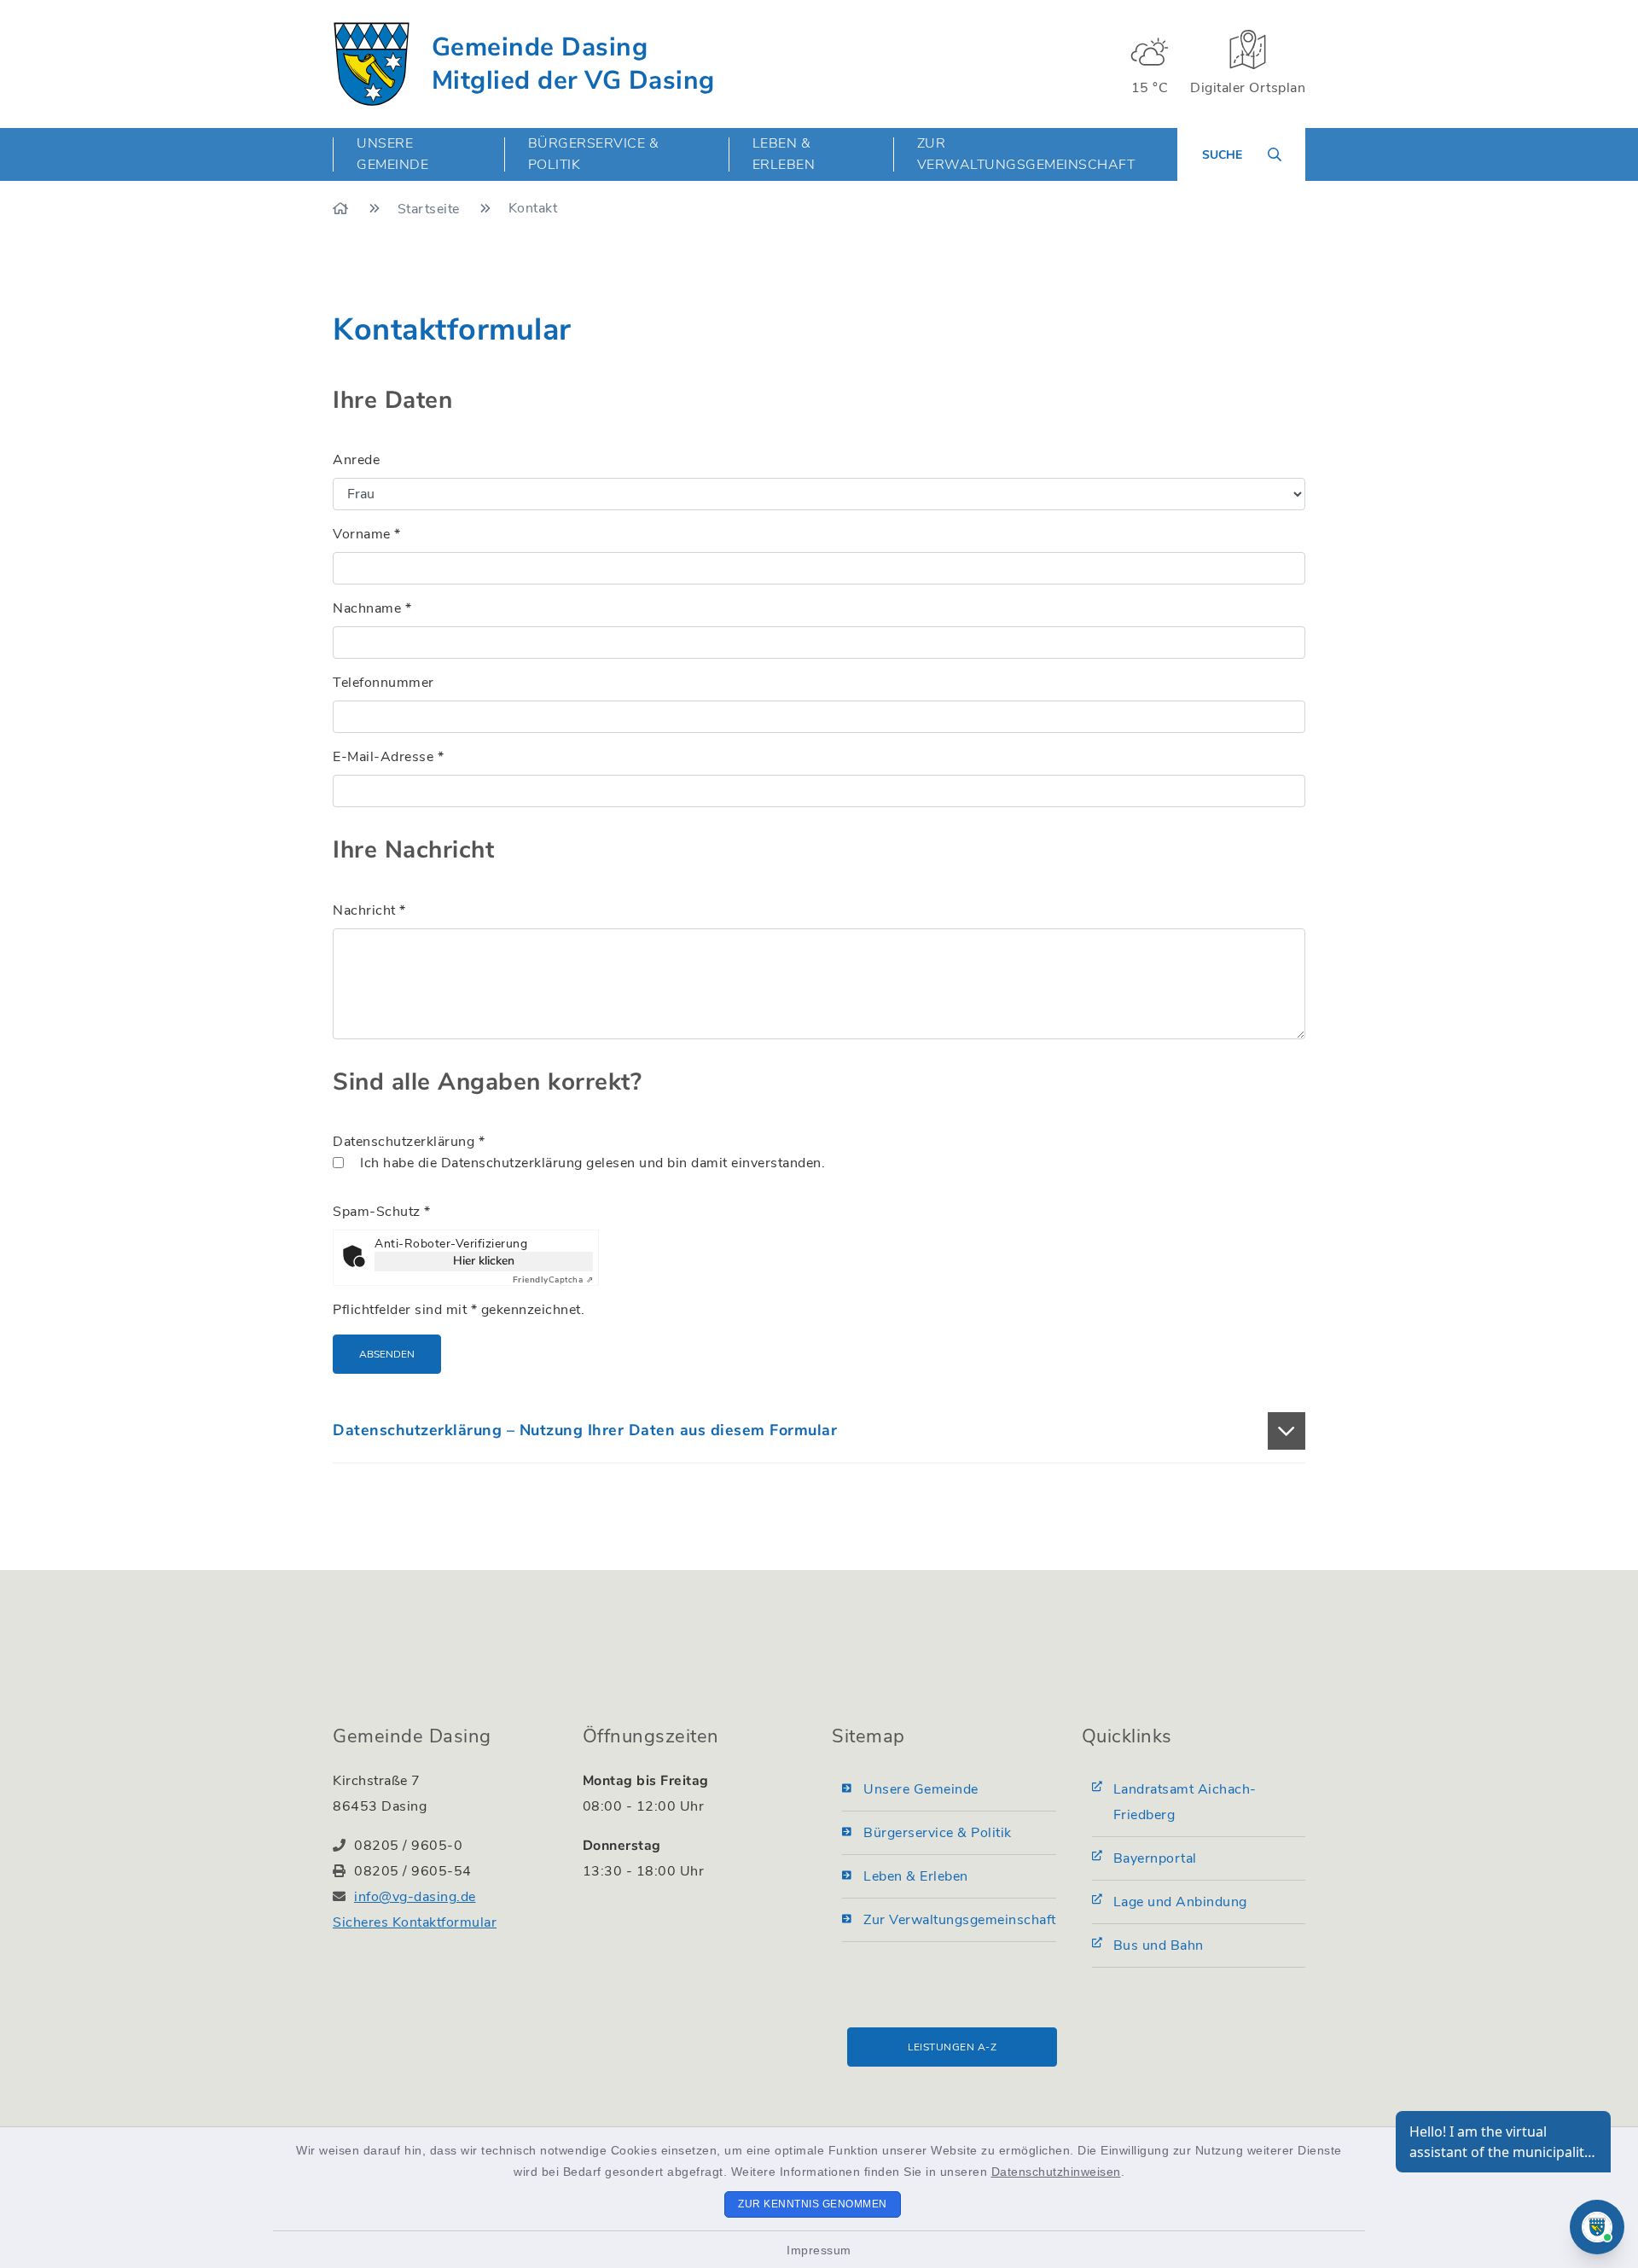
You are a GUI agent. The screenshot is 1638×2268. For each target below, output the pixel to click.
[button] (819, 1431)
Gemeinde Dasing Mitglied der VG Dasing (573, 64)
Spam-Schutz (382, 1212)
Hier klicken (484, 1261)
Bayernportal (1155, 1858)
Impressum (819, 2250)
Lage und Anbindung (1180, 1902)
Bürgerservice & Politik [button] (594, 154)
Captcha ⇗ (553, 1280)
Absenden (387, 1354)
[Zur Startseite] (343, 209)
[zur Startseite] (372, 64)
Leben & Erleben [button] (784, 154)
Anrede (356, 460)
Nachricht (369, 910)
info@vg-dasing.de (415, 1897)
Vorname (367, 534)
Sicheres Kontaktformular (415, 1922)
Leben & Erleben (916, 1876)
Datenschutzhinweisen (1056, 2172)
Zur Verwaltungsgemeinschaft (1026, 154)
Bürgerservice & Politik (938, 1833)
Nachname (372, 608)
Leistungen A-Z (952, 2047)
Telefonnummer (383, 683)
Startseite (431, 209)
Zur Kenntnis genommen (813, 2204)
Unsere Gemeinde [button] (392, 154)
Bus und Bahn (1159, 1945)
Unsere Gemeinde (921, 1789)
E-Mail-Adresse (388, 757)
